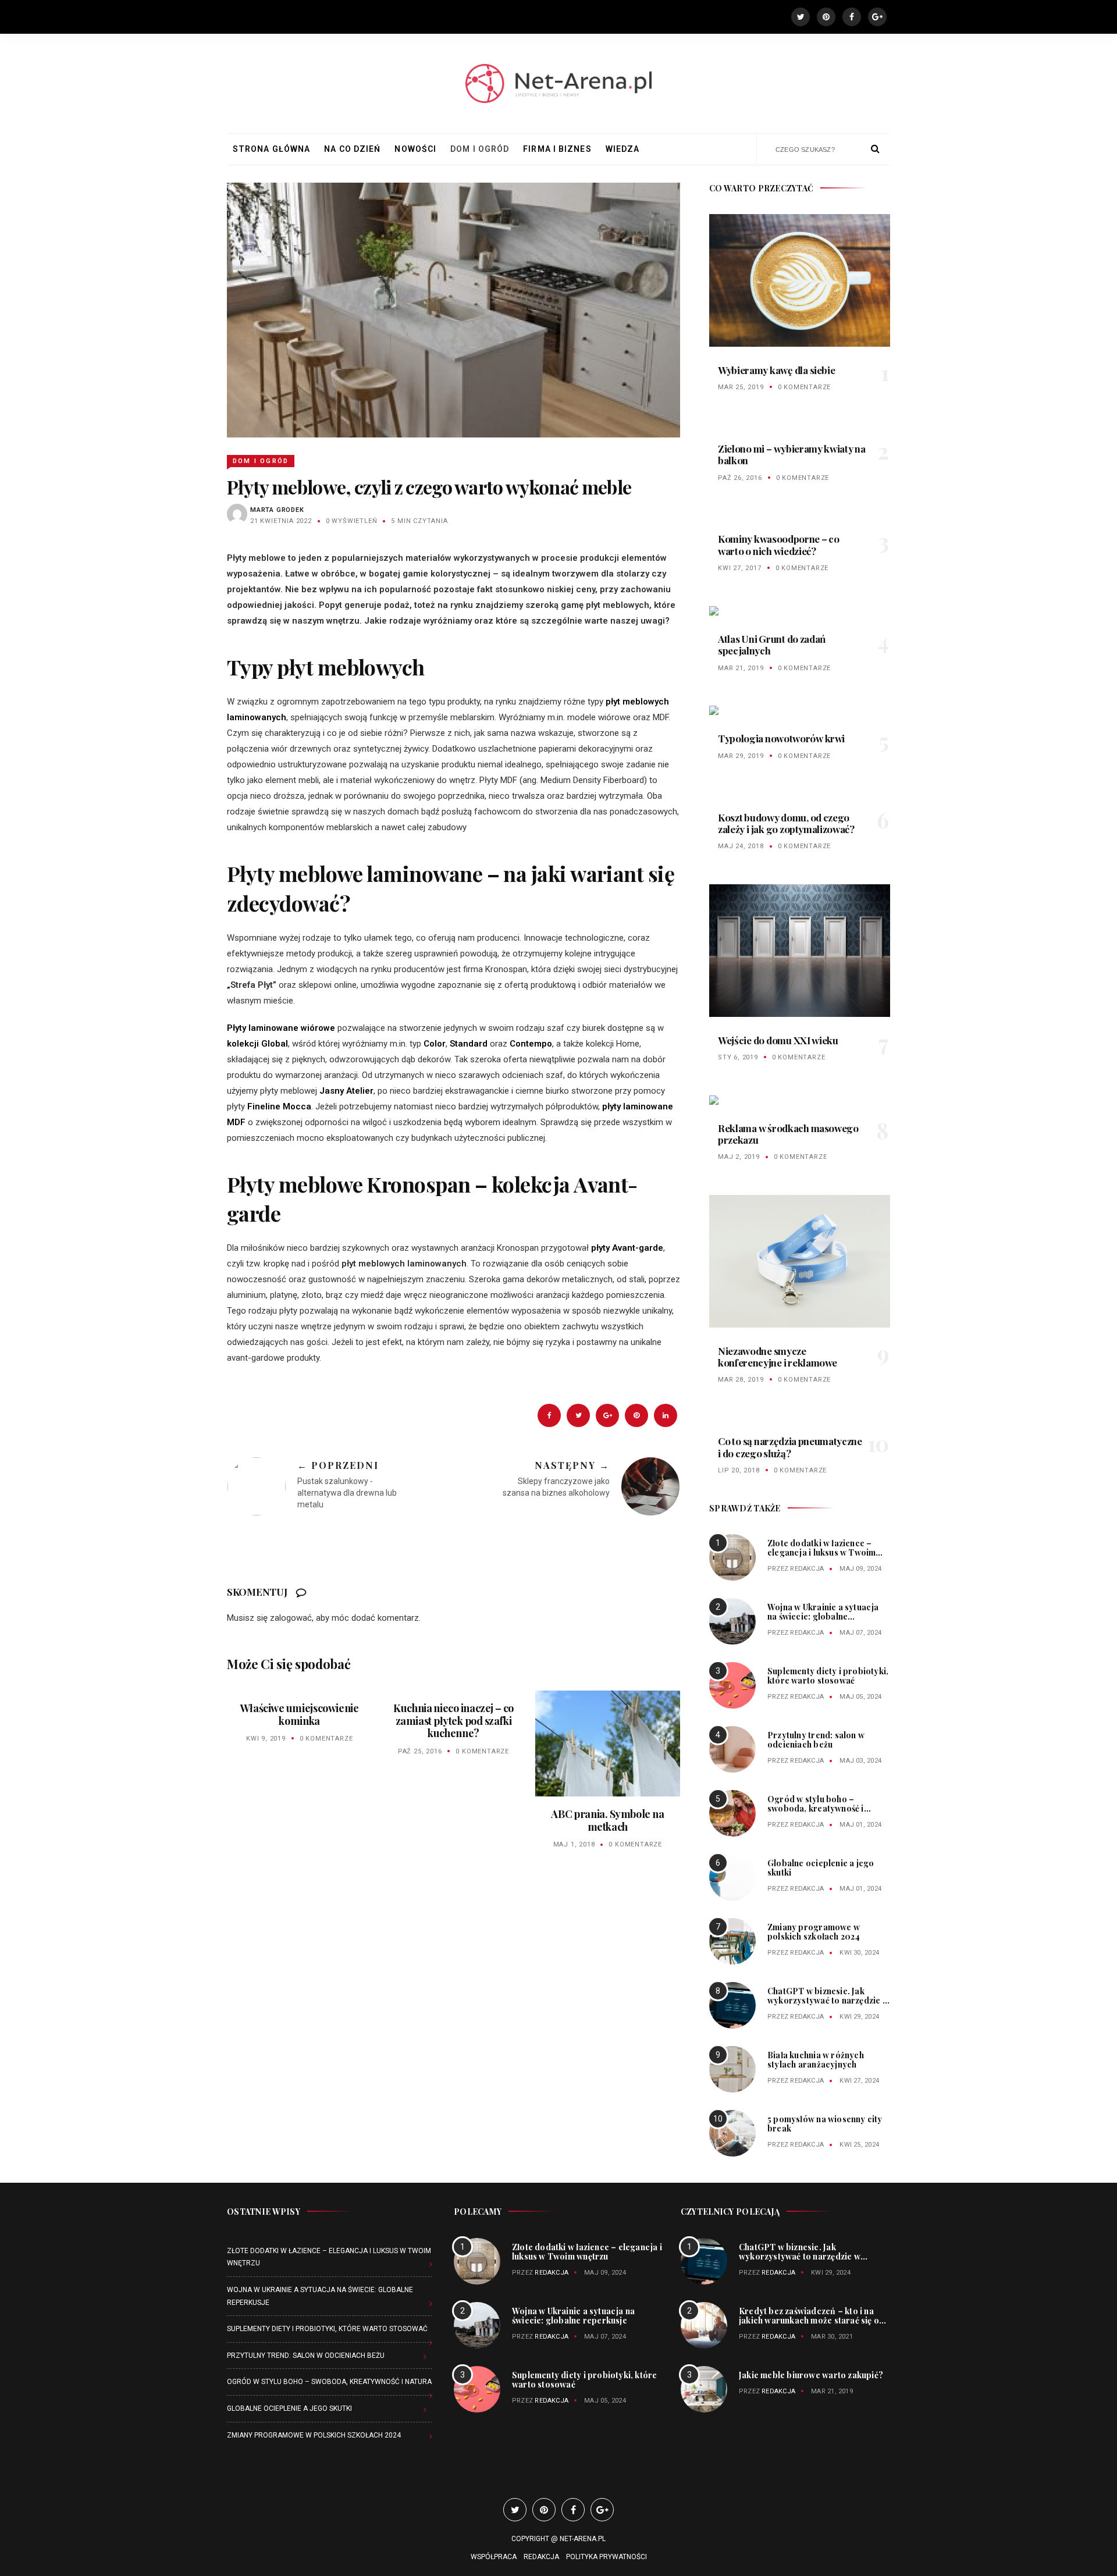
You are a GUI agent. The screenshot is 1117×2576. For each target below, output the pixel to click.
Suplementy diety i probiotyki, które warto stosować (828, 1676)
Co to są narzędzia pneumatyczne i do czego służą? (790, 1447)
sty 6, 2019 (738, 1057)
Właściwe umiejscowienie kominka (300, 1714)
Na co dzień (352, 149)
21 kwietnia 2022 (281, 521)
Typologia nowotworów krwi (781, 738)
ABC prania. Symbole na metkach (607, 1820)
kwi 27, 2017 (740, 568)
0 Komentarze (326, 1739)
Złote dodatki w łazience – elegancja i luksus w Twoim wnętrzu (821, 1552)
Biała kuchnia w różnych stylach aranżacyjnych (816, 2060)
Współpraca (494, 2557)
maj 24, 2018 (741, 846)
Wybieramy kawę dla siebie (776, 370)
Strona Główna (271, 149)
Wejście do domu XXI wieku (778, 1040)
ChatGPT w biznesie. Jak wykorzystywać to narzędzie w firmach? (828, 2000)
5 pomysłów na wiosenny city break (825, 2124)
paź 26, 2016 (740, 478)
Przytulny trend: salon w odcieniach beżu (816, 1740)
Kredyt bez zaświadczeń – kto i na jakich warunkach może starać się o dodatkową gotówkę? (809, 2320)
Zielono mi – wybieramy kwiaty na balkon (792, 454)
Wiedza (623, 149)
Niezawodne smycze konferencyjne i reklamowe (778, 1357)
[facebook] (549, 1415)
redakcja (778, 2337)
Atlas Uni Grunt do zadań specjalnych (772, 645)
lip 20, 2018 (739, 1470)
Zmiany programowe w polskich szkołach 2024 (814, 1932)
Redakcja (807, 1569)
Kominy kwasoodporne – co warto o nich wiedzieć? (779, 545)
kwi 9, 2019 (266, 1739)
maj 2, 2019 (739, 1157)
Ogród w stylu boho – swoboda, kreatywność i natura (816, 1808)
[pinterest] (636, 1415)
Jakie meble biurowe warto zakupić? (811, 2375)
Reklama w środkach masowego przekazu (788, 1134)
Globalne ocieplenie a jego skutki (821, 1868)
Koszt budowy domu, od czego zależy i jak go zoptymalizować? (786, 823)
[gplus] (607, 1415)
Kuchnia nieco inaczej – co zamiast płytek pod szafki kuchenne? (453, 1721)
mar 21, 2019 (741, 668)
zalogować (291, 1618)
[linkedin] (666, 1415)
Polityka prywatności (606, 2557)
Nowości (415, 149)
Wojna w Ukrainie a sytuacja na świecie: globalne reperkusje (823, 1616)
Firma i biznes (557, 149)
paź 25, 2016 (420, 1751)
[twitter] (578, 1415)
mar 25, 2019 (741, 387)
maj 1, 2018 (574, 1844)
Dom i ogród (480, 149)
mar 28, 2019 (741, 1380)
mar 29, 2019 (741, 756)
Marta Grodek (277, 510)
